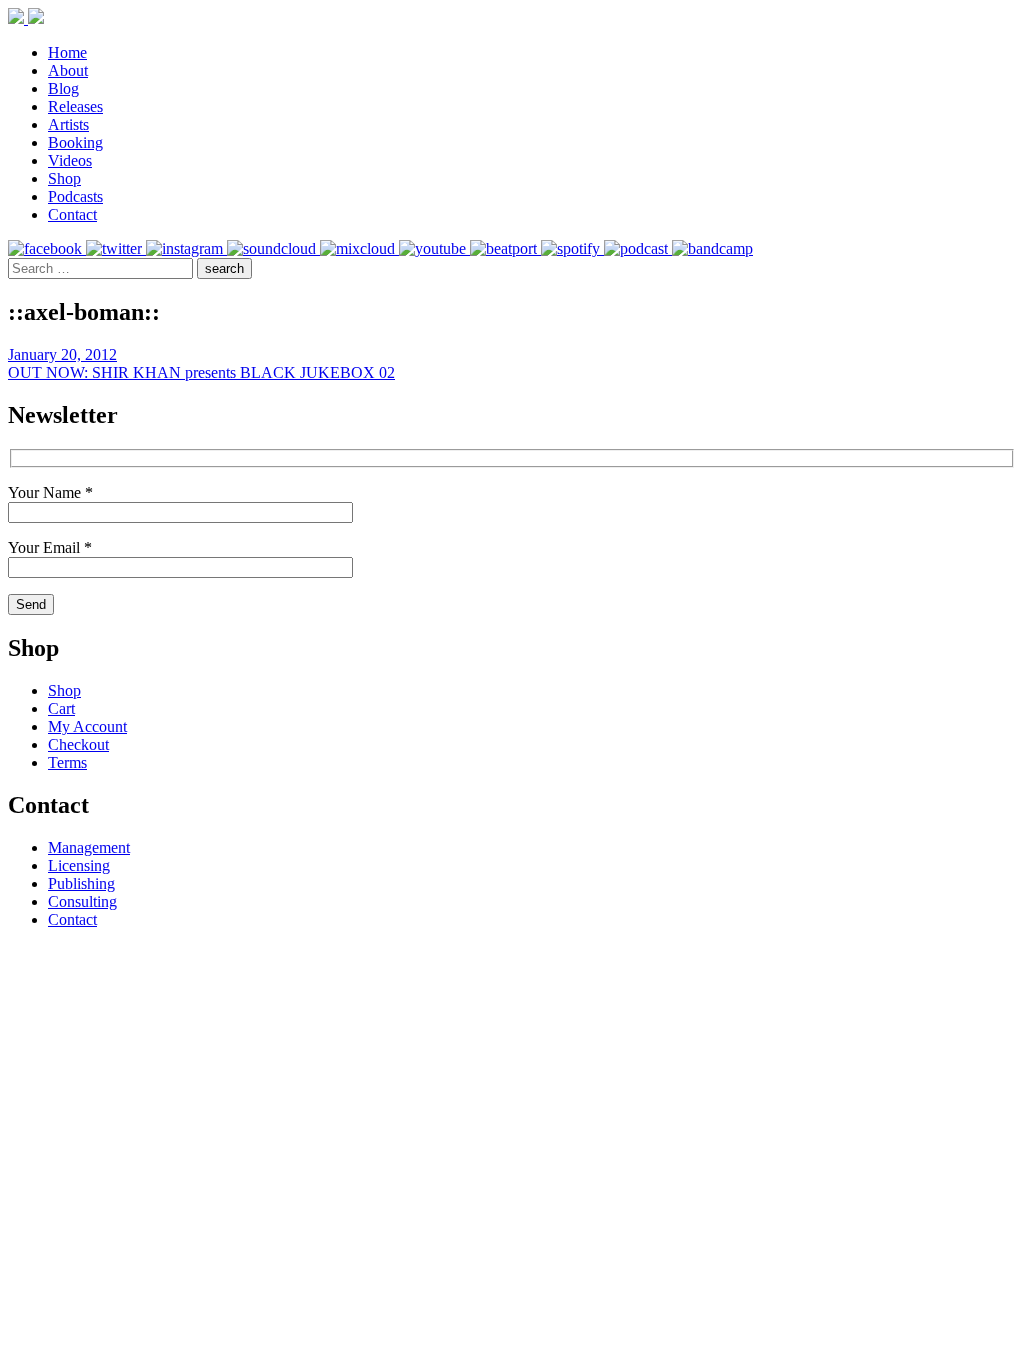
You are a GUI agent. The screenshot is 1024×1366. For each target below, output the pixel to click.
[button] (224, 268)
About (68, 70)
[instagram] (186, 248)
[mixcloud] (359, 248)
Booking (75, 142)
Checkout (78, 744)
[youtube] (434, 248)
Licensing (79, 865)
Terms (67, 762)
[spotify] (572, 248)
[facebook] (47, 248)
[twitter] (116, 248)
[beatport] (505, 248)
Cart (61, 708)
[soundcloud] (273, 248)
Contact (72, 214)
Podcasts (75, 196)
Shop (64, 178)
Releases (75, 106)
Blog (63, 88)
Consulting (82, 901)
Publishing (81, 883)
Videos (70, 160)
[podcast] (638, 248)
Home (67, 52)
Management (89, 847)
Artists (68, 124)
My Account (87, 726)
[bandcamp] (712, 248)
